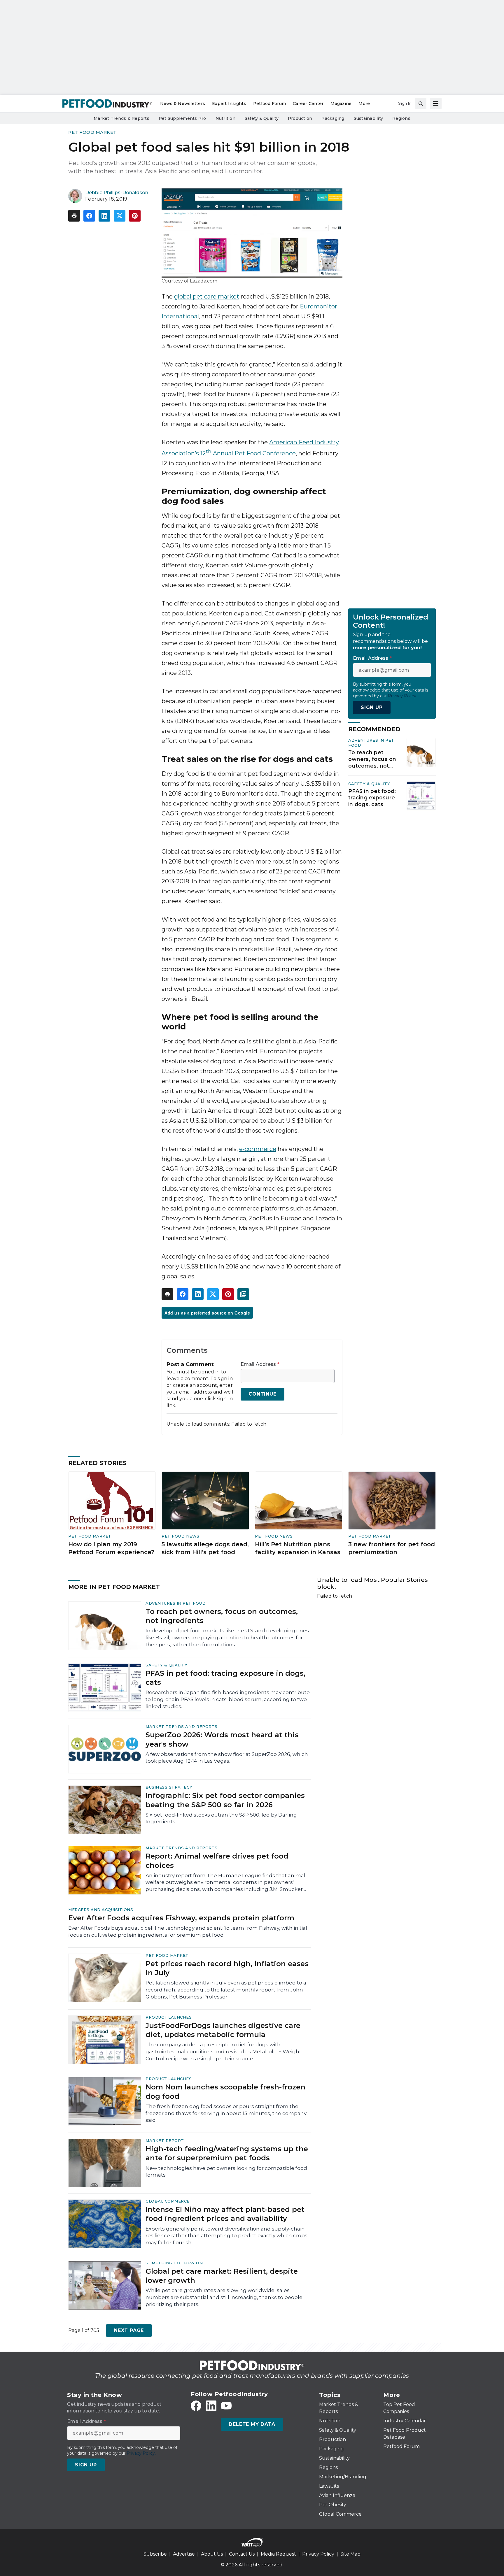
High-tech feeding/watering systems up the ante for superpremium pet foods (227, 2153)
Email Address (260, 1364)
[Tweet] (120, 216)
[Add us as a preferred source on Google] (243, 1294)
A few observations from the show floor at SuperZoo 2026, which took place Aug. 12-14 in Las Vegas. (227, 1758)
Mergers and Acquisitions (101, 1910)
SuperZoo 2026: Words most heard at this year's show (222, 1739)
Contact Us (242, 2554)
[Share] (89, 216)
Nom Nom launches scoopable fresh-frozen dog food (225, 2091)
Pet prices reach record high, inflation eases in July (227, 1968)
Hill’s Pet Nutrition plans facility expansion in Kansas (298, 1548)
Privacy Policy (318, 2554)
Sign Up (372, 708)
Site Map (350, 2554)
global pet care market (207, 296)
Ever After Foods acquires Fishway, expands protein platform (181, 1918)
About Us (212, 2554)
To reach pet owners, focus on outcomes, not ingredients (372, 759)
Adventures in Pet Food (176, 1603)
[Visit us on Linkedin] (211, 2406)
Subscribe (155, 2554)
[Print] (74, 216)
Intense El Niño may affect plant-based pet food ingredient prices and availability (225, 2214)
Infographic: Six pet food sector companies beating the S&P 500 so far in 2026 (225, 1800)
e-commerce (258, 1149)
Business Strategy (169, 1787)
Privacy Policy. (402, 696)
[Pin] (135, 216)
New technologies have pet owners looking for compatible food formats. (226, 2172)
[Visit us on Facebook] (196, 2406)
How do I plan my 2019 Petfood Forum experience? (111, 1548)
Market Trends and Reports (182, 1726)
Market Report (165, 2140)
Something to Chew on (174, 2263)
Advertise (184, 2554)
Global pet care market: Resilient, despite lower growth (222, 2276)
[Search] (421, 103)
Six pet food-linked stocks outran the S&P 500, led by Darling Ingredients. (221, 1818)
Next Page (129, 2330)
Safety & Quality (369, 784)
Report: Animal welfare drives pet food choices (217, 1861)
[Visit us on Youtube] (226, 2406)
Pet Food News (181, 1536)
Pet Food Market (92, 132)
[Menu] (436, 103)
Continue (262, 1394)
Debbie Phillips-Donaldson (117, 193)
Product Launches (169, 2017)
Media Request (278, 2554)
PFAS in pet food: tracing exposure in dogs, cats (372, 798)
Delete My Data (252, 2424)
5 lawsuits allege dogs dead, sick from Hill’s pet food (205, 1548)
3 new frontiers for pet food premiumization (392, 1548)
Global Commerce (168, 2201)
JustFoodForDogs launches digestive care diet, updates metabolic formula (223, 2030)
